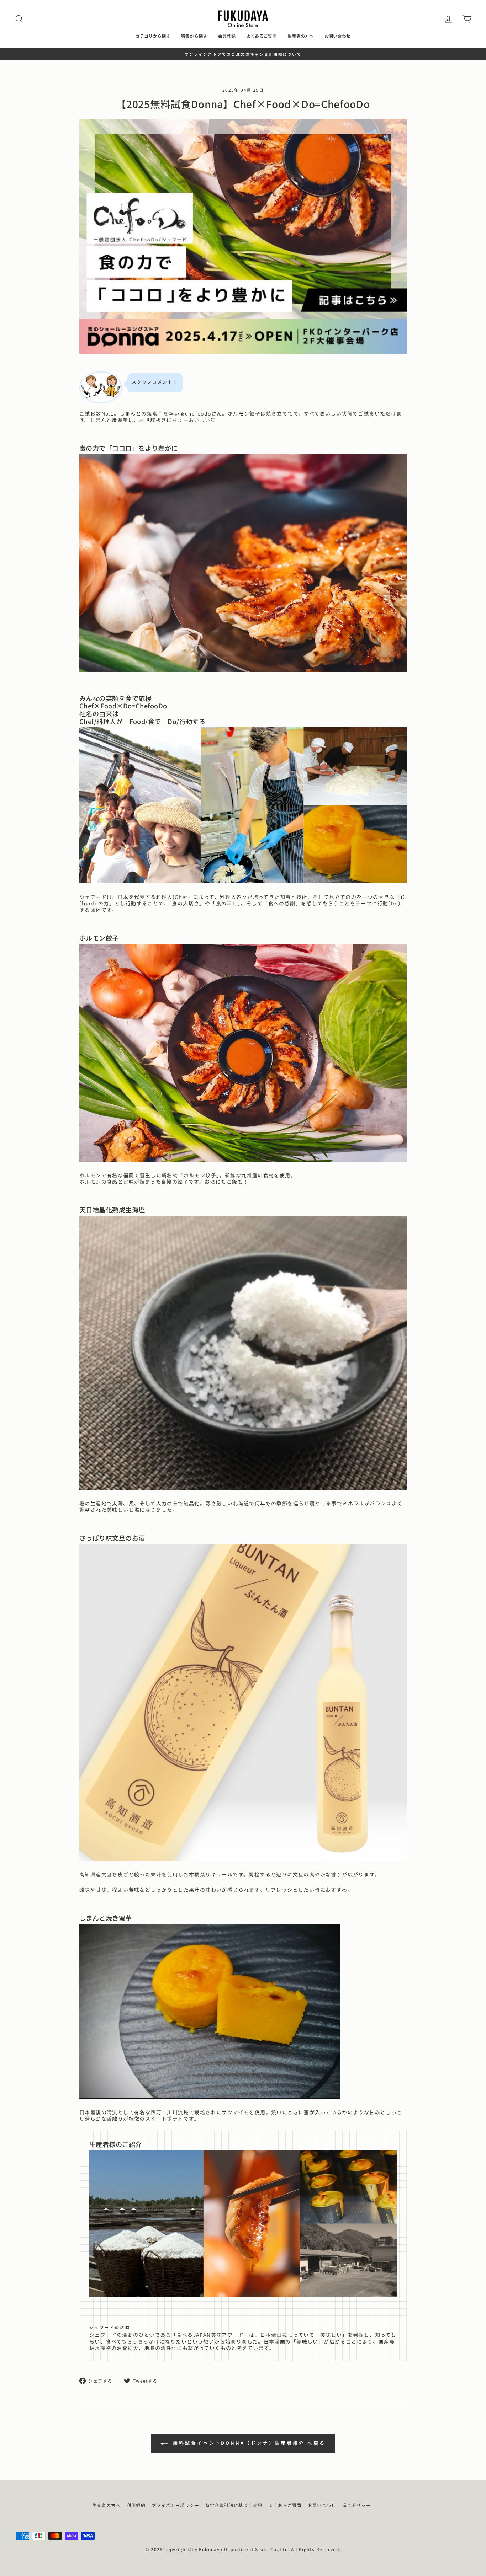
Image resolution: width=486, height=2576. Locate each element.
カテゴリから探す (153, 36)
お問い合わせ (338, 36)
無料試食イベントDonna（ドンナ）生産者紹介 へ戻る (248, 2443)
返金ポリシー (356, 2505)
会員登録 (227, 36)
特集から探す (194, 36)
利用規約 (136, 2505)
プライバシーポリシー (175, 2505)
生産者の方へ (301, 36)
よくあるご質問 (262, 36)
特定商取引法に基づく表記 (234, 2505)
